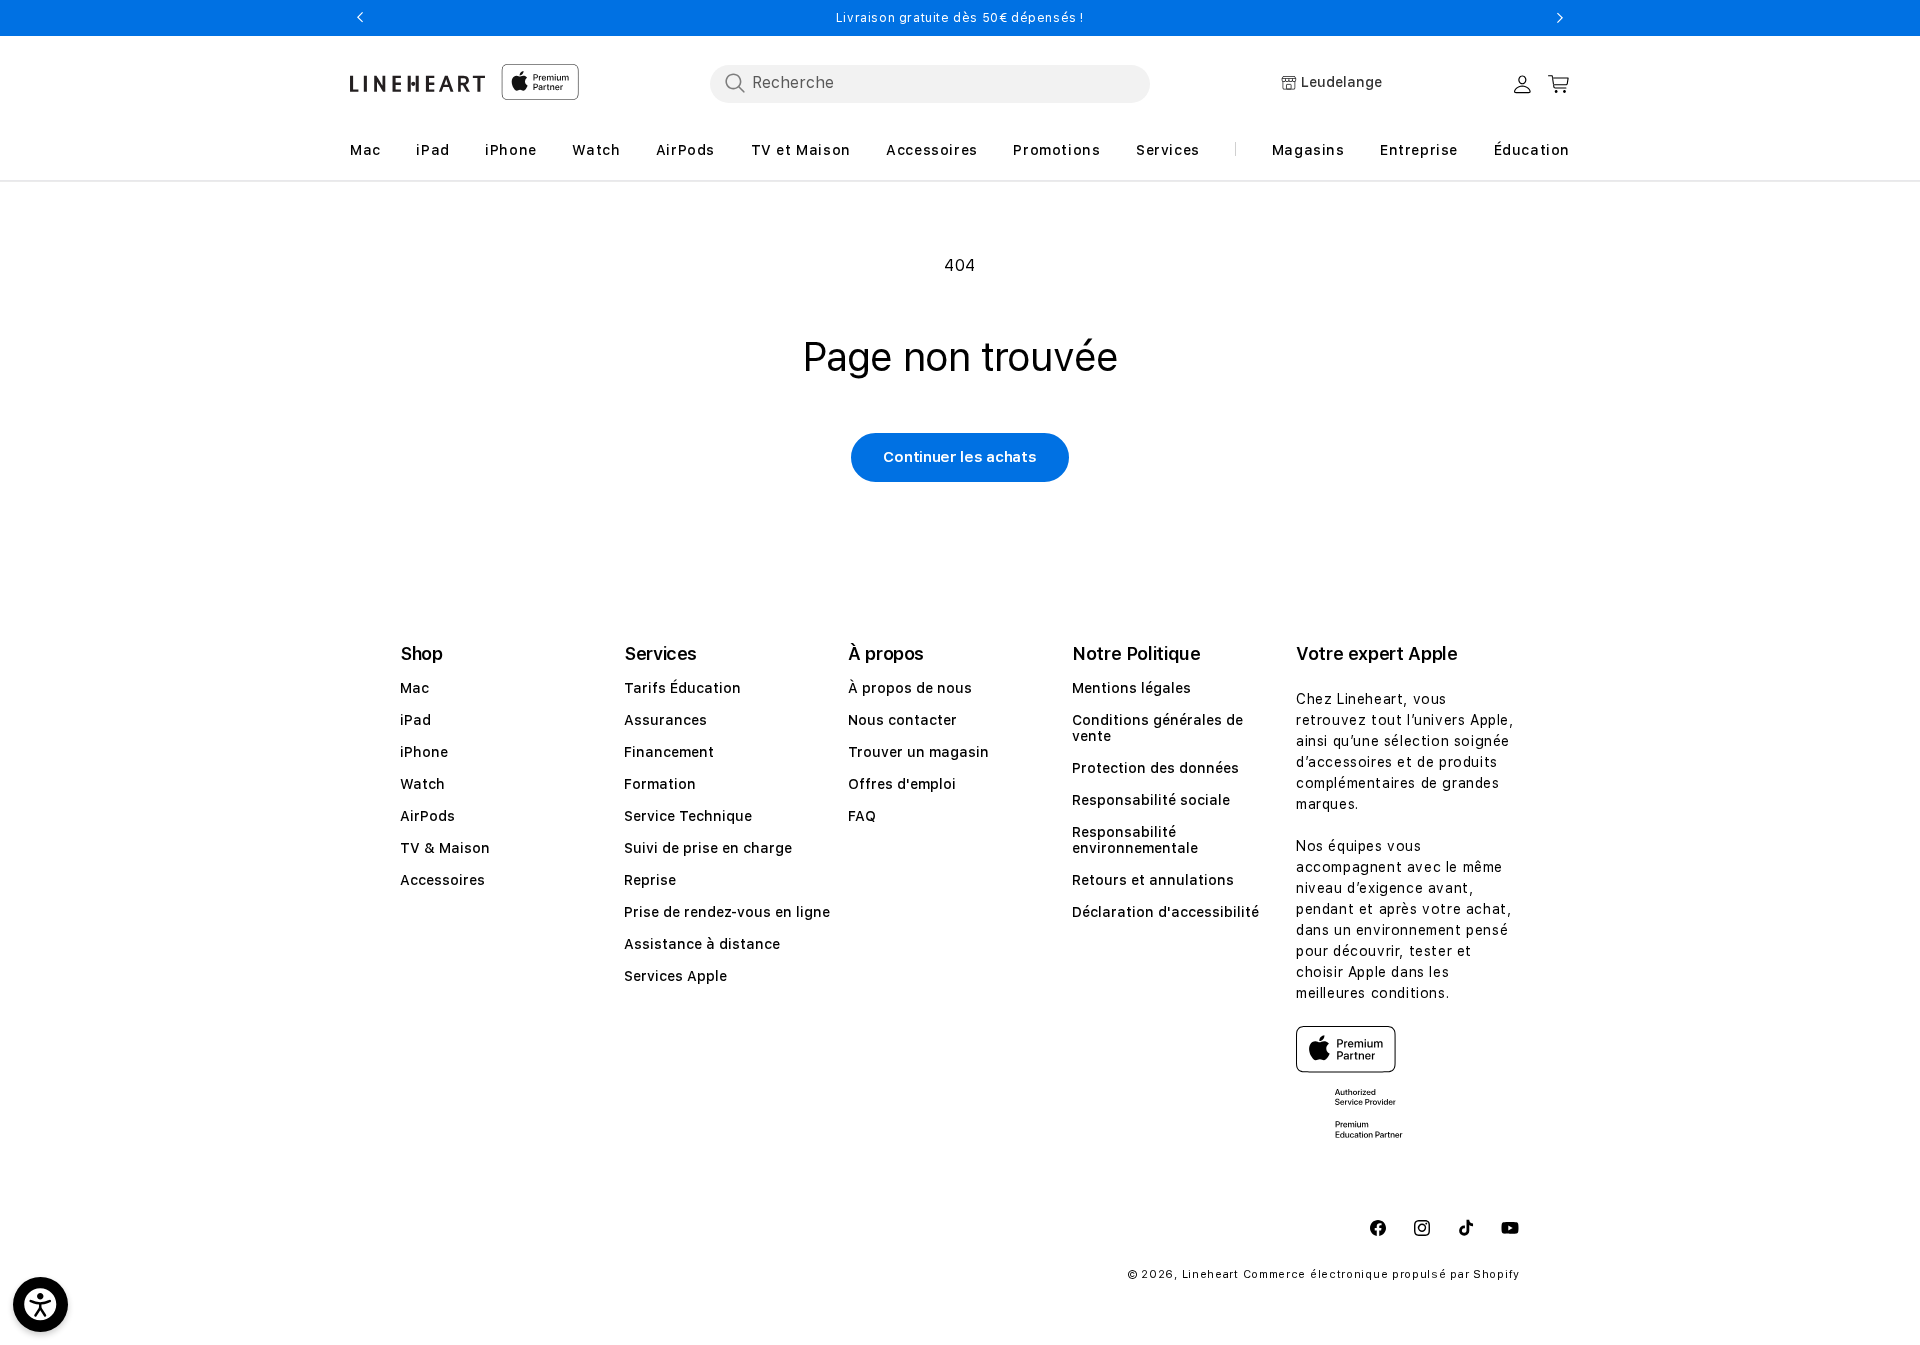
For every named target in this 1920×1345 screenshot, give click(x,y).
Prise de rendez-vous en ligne (727, 912)
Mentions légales (1131, 688)
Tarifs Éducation (682, 688)
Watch (422, 784)
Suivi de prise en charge (708, 848)
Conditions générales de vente (1157, 728)
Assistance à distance (702, 944)
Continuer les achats (959, 457)
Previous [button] (360, 18)
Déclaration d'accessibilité (1165, 912)
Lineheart (1210, 1274)
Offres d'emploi (902, 784)
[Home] (417, 83)
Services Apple (675, 976)
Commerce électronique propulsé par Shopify (1381, 1274)
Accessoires (442, 880)
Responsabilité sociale (1151, 800)
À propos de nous (910, 688)
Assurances (665, 720)
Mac (414, 688)
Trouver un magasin (918, 752)
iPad (415, 720)
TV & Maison (445, 848)
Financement (669, 752)
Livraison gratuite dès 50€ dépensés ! (960, 18)
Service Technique (688, 816)
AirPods (427, 816)
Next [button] (1560, 18)
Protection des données (1155, 768)
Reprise (650, 880)
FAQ (862, 816)
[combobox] (930, 83)
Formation (660, 784)
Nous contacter (902, 720)
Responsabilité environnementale (1135, 840)
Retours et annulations (1153, 880)
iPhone (424, 752)
